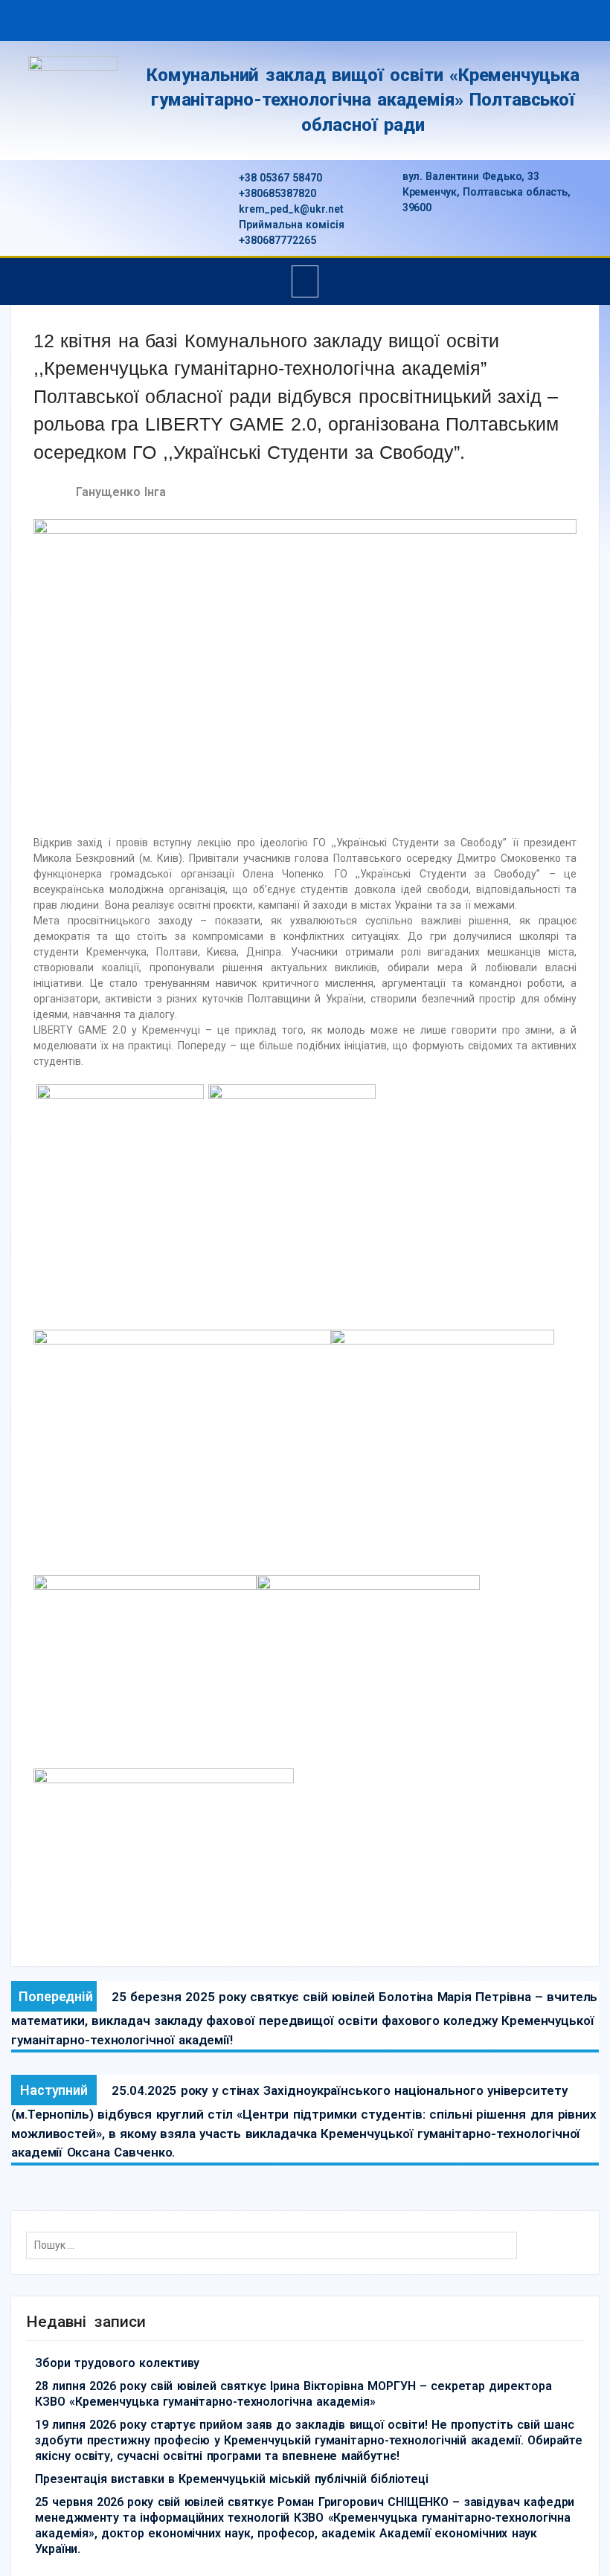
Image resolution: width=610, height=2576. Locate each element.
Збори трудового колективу (117, 2363)
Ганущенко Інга (121, 492)
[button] (305, 281)
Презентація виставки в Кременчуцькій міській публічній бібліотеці (232, 2479)
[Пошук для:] (275, 2245)
